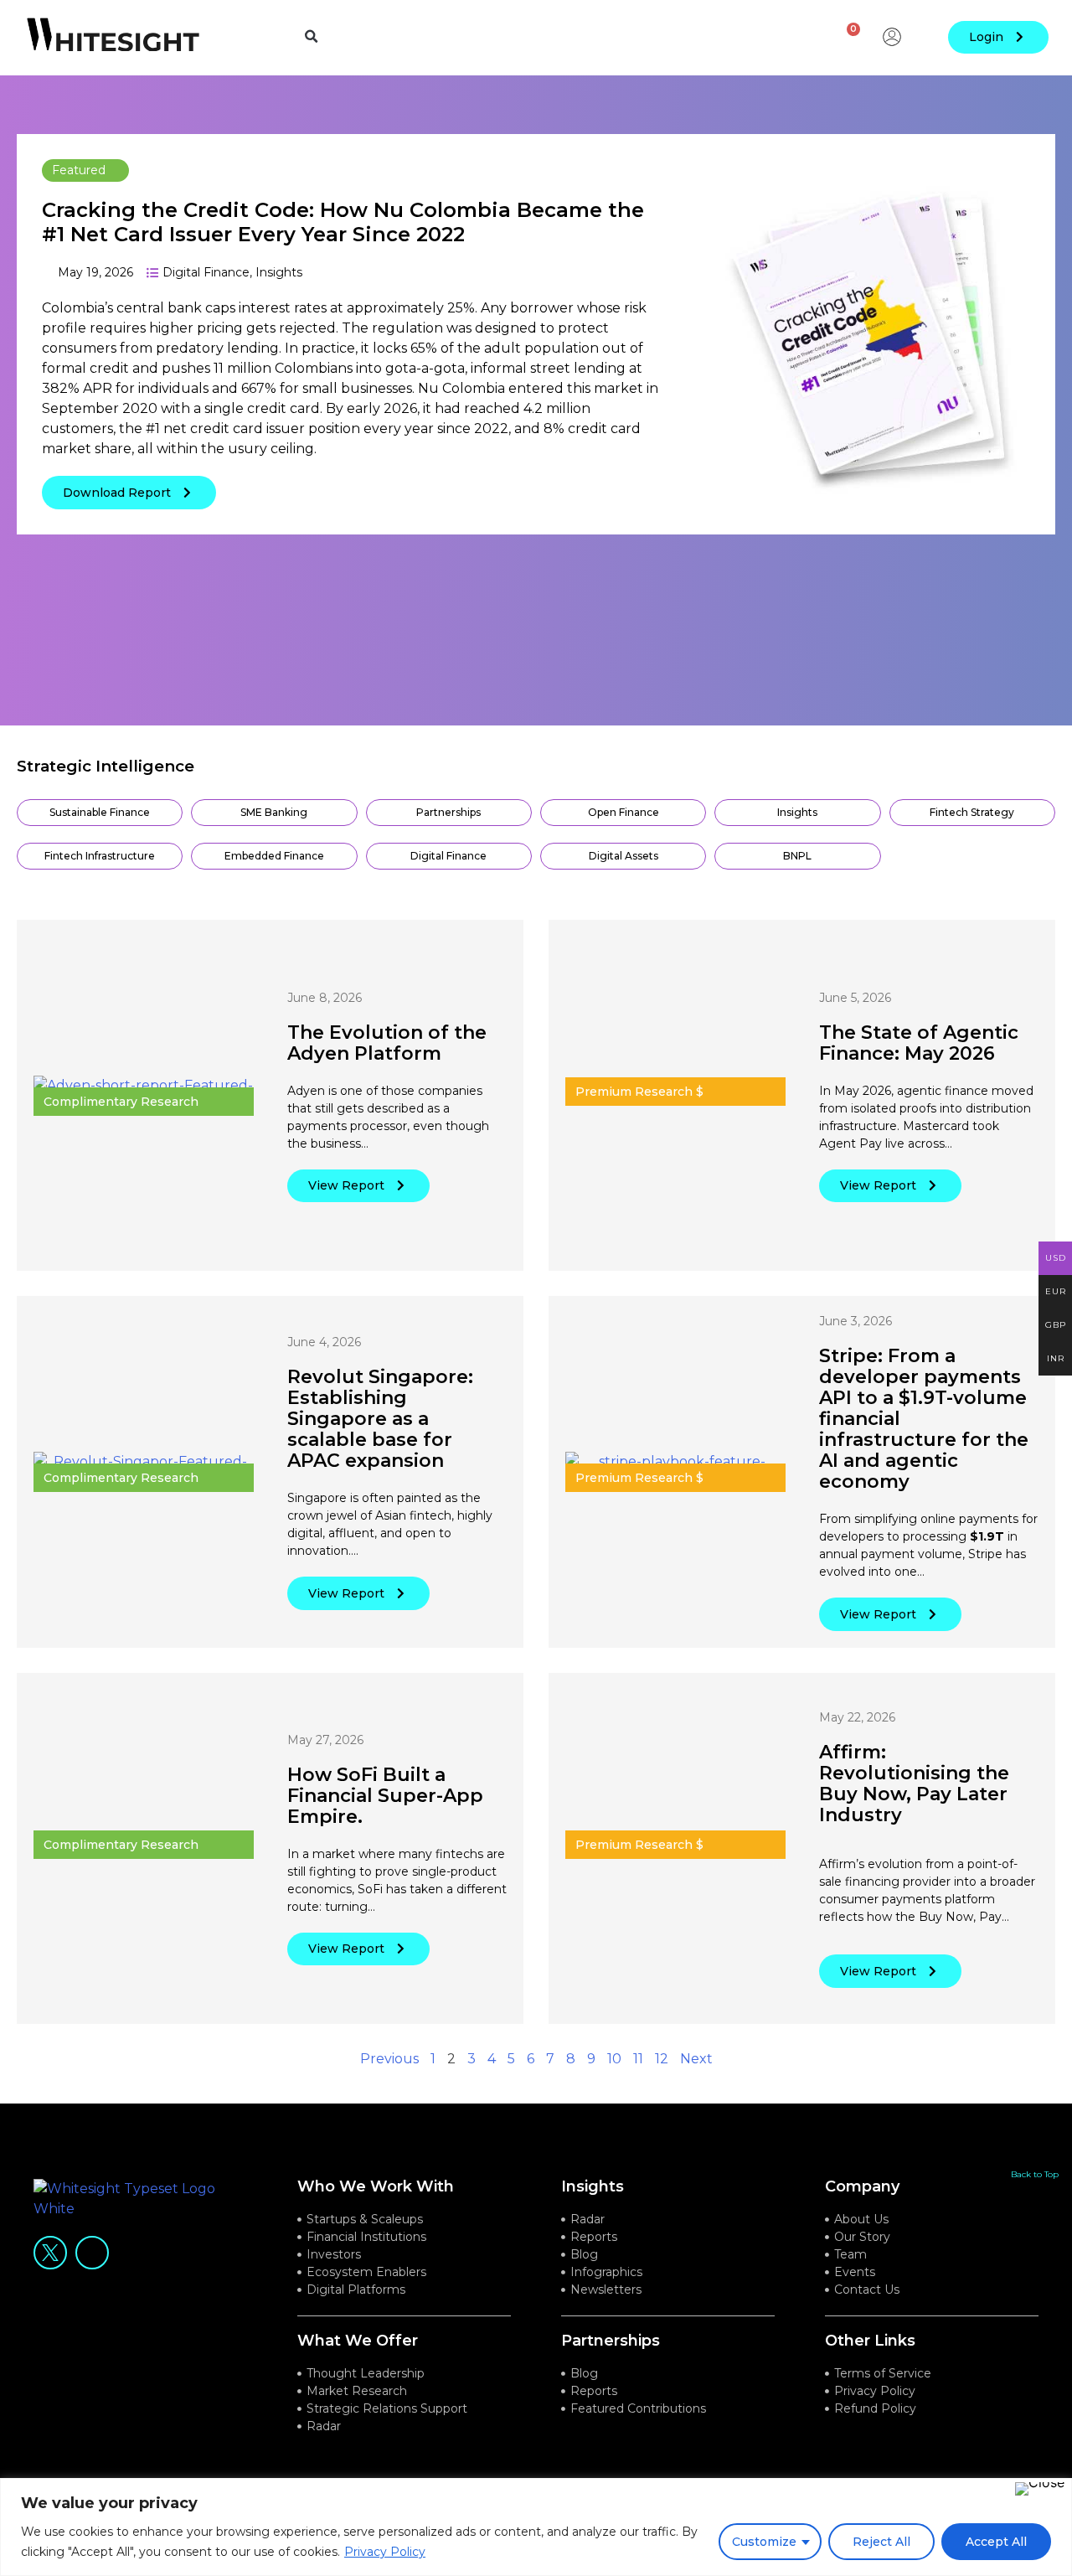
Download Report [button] (117, 493)
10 (614, 2059)
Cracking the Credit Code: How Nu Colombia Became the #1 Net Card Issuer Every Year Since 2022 (343, 222)
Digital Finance (206, 272)
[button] (312, 37)
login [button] (986, 37)
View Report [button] (346, 1185)
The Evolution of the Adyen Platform (387, 1043)
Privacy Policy (385, 2552)
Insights (279, 272)
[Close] (1040, 2489)
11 (638, 2059)
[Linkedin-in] (92, 2253)
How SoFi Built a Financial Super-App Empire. (385, 1796)
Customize (764, 2542)
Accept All (996, 2542)
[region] (536, 2527)
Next (696, 2059)
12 (662, 2059)
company (862, 2186)
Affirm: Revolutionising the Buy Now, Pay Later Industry (914, 1784)
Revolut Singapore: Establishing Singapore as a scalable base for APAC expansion (380, 1419)
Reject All (881, 2542)
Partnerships (611, 2341)
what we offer (358, 2341)
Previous (389, 2059)
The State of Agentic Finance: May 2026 (919, 1043)
